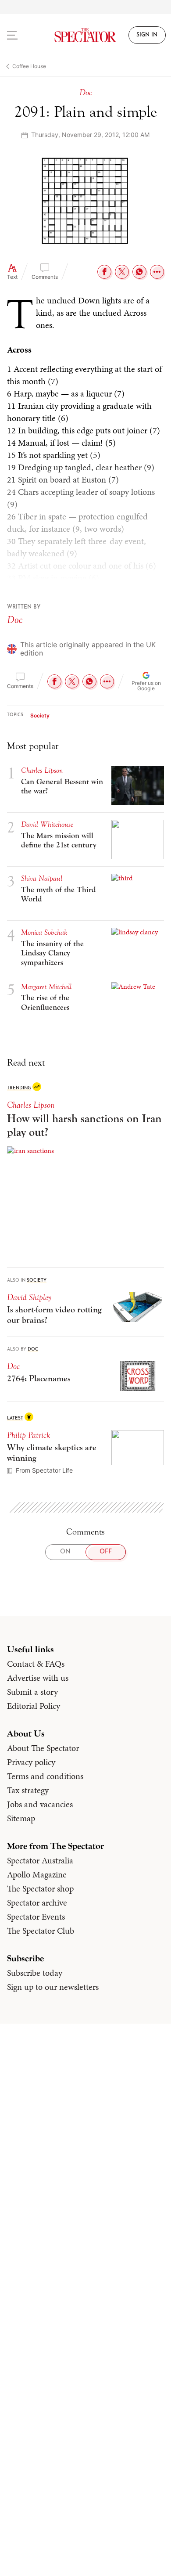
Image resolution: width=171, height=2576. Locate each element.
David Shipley (29, 1297)
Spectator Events (36, 1917)
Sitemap (21, 1818)
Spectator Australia (40, 1860)
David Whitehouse (47, 824)
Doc (15, 620)
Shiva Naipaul (42, 878)
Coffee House (29, 66)
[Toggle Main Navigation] (21, 35)
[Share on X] (122, 272)
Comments (45, 277)
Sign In (147, 35)
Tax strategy (28, 1790)
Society (40, 715)
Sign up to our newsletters (53, 1987)
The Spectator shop (40, 1888)
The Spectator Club (41, 1931)
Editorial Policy (34, 1706)
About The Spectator (43, 1748)
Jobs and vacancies (40, 1804)
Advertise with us (38, 1678)
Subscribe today (35, 1973)
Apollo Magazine (37, 1874)
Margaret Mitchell (46, 987)
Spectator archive (37, 1902)
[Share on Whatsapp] (139, 272)
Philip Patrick (28, 1435)
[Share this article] (157, 272)
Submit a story (32, 1692)
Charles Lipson (31, 1105)
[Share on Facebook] (104, 272)
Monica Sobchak (44, 932)
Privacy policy (31, 1762)
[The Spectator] (86, 35)
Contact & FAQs (36, 1664)
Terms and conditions (45, 1776)
